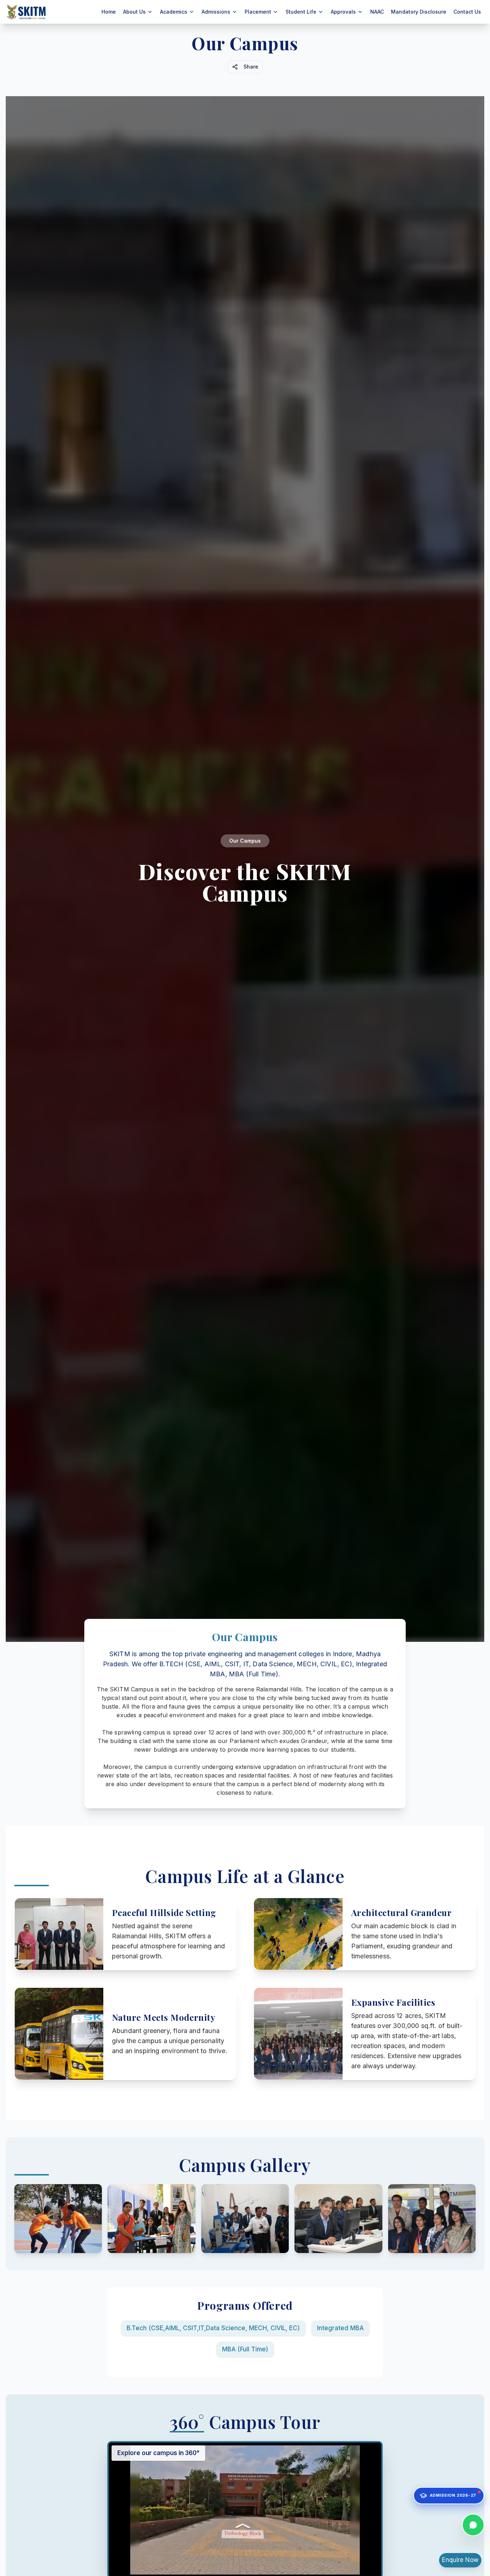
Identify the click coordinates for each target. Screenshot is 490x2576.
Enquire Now (460, 2560)
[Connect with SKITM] (473, 2526)
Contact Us (467, 12)
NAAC (377, 12)
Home (109, 12)
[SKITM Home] (27, 12)
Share (251, 67)
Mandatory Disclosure (419, 12)
